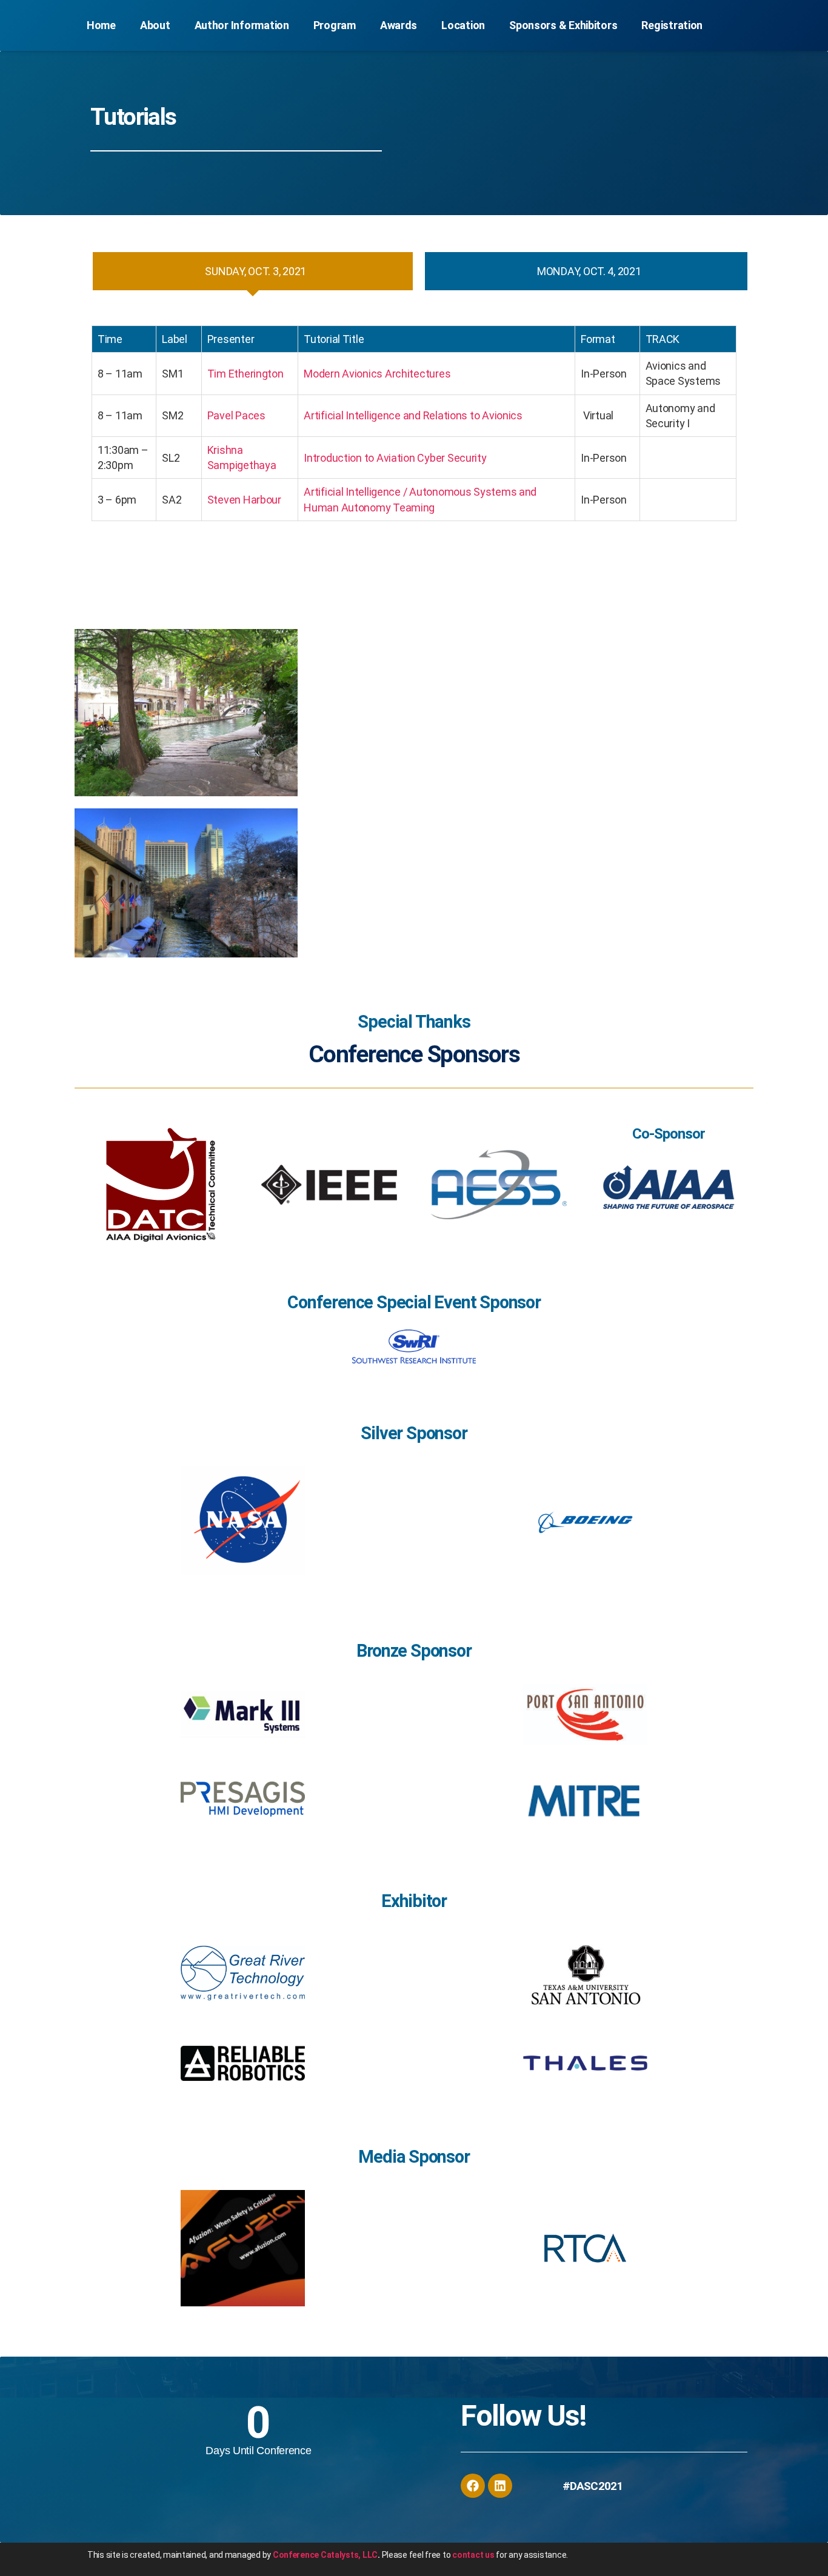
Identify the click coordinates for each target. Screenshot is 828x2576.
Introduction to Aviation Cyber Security (395, 458)
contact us (473, 2555)
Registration (672, 25)
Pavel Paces (236, 415)
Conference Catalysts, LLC (325, 2555)
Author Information (242, 25)
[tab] (253, 271)
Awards (399, 25)
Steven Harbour (244, 500)
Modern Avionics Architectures (377, 374)
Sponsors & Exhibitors (563, 25)
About (155, 25)
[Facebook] (473, 2486)
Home (101, 25)
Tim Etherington (245, 374)
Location (463, 25)
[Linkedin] (500, 2486)
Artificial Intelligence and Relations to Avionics (413, 415)
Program (335, 25)
